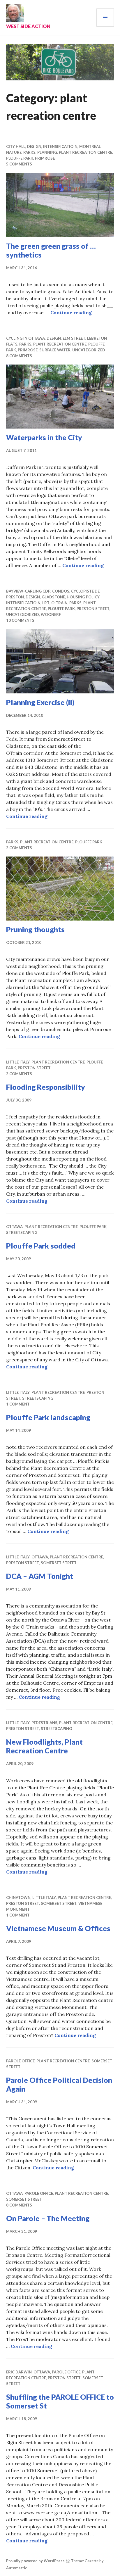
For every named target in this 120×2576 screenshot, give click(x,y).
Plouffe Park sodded (41, 1246)
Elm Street (74, 338)
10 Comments (20, 620)
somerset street (59, 1563)
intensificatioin (60, 146)
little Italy (18, 1062)
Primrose (45, 158)
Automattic (17, 2568)
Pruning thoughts (35, 929)
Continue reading (71, 312)
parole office (20, 2061)
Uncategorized (89, 350)
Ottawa (14, 1227)
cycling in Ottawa (25, 338)
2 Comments (19, 848)
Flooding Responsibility (46, 1087)
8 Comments (19, 356)
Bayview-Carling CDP (28, 591)
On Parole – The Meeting (48, 2218)
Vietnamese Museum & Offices (58, 1928)
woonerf (51, 614)
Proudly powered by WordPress (35, 2561)
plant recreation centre (85, 152)
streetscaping (22, 1232)
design (34, 146)
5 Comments (19, 164)
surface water (55, 350)
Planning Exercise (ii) (40, 702)
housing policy (83, 597)
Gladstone (53, 597)
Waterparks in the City (44, 437)
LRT (46, 603)
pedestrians (44, 1723)
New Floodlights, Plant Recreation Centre (44, 1746)
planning (47, 152)
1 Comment (18, 1404)
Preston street (93, 609)
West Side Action (28, 26)
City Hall (16, 146)
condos (61, 591)
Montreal (90, 146)
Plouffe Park (20, 158)
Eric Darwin (19, 2372)
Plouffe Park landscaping (48, 1417)
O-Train (59, 603)
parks (29, 152)
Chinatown (18, 1898)
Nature (14, 152)
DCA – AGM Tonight (40, 1576)
